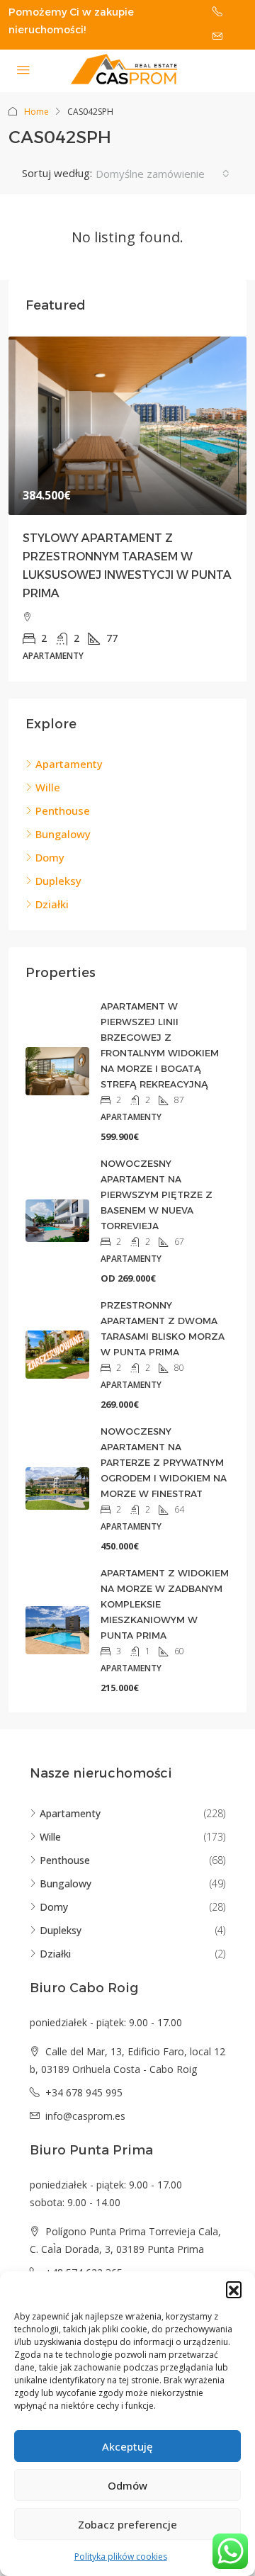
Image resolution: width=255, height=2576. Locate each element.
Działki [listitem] (52, 904)
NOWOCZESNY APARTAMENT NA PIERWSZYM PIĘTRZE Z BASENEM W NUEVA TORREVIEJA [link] (157, 1194)
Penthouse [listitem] (63, 810)
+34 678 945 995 (84, 2092)
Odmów (127, 2485)
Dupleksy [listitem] (58, 881)
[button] (234, 2289)
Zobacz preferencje (127, 2524)
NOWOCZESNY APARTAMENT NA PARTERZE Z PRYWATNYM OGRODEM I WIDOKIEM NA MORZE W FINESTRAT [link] (164, 1462)
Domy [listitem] (50, 857)
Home (36, 112)
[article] (127, 509)
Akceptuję (127, 2446)
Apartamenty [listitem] (69, 764)
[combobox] (163, 174)
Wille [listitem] (48, 787)
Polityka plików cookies (121, 2557)
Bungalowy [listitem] (63, 834)
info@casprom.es (85, 2116)
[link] (127, 426)
